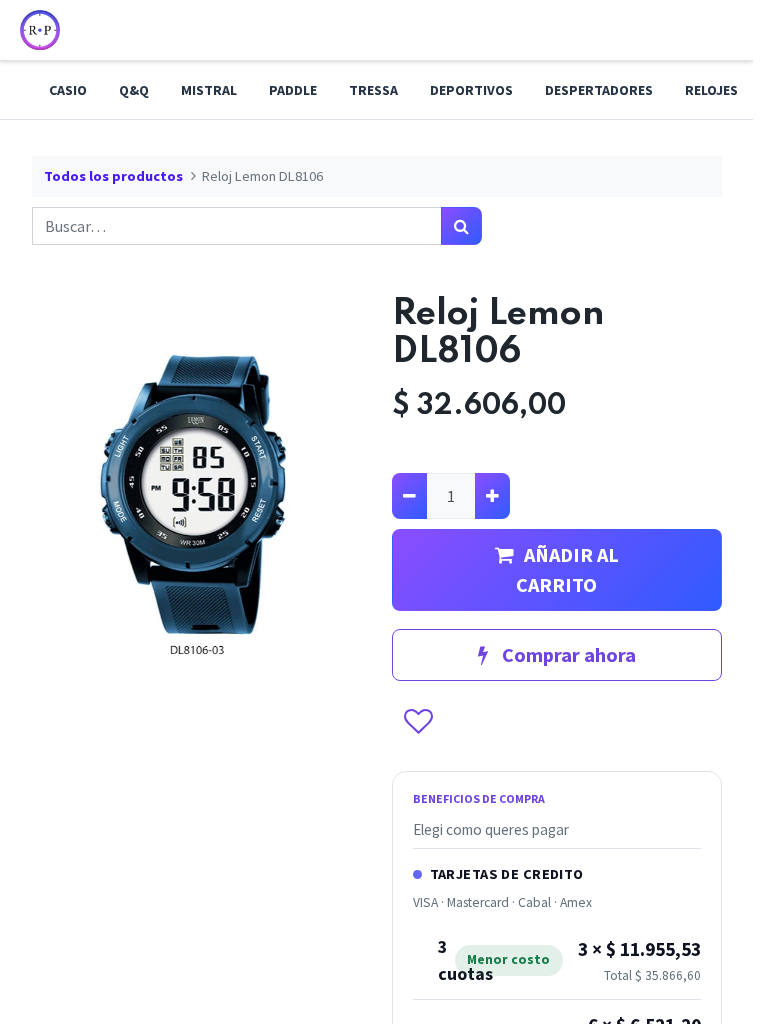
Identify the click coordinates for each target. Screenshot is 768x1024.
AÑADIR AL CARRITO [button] (567, 569)
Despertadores (599, 90)
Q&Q (134, 90)
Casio (68, 90)
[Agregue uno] (492, 496)
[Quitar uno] (409, 496)
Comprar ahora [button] (567, 654)
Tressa (373, 90)
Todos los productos (113, 176)
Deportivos (471, 90)
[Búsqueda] (461, 226)
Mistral (209, 90)
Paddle (293, 90)
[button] (417, 723)
